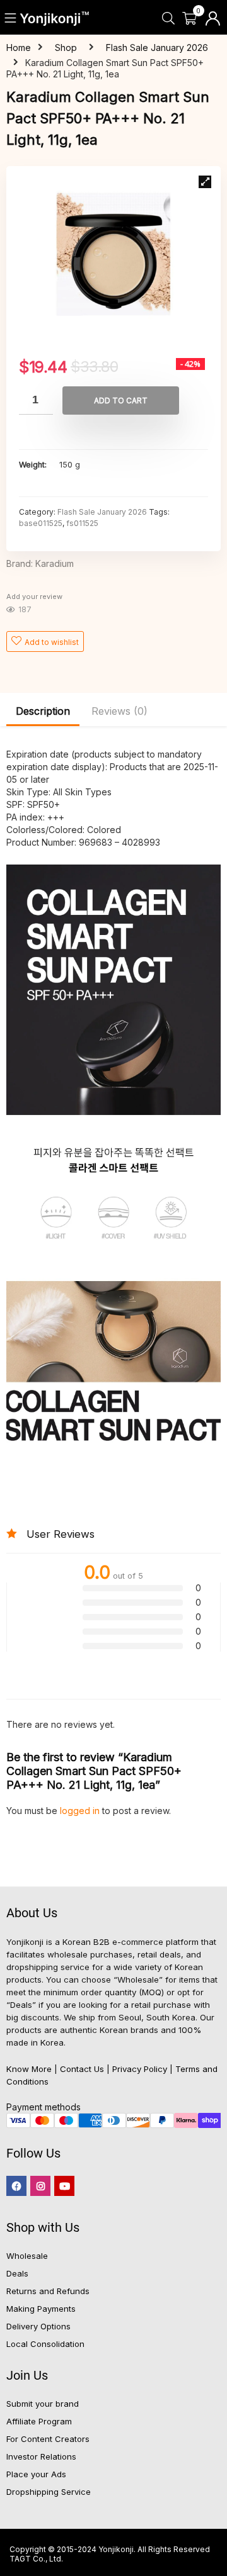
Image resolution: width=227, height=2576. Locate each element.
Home (19, 48)
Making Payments (41, 2309)
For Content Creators (48, 2439)
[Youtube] (64, 2186)
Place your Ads (36, 2474)
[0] (189, 19)
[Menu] (11, 19)
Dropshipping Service (49, 2492)
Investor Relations (41, 2456)
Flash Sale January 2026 (157, 48)
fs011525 (82, 523)
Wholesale (27, 2256)
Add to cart (121, 400)
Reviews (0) (119, 711)
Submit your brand (43, 2404)
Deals (17, 2273)
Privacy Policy (140, 2069)
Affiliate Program (39, 2421)
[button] (205, 182)
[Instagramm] (40, 2186)
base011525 (41, 523)
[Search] (168, 19)
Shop (66, 48)
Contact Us (82, 2069)
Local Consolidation (45, 2344)
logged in (81, 1811)
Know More (29, 2069)
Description (43, 711)
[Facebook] (16, 2186)
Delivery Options (38, 2326)
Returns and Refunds (48, 2291)
